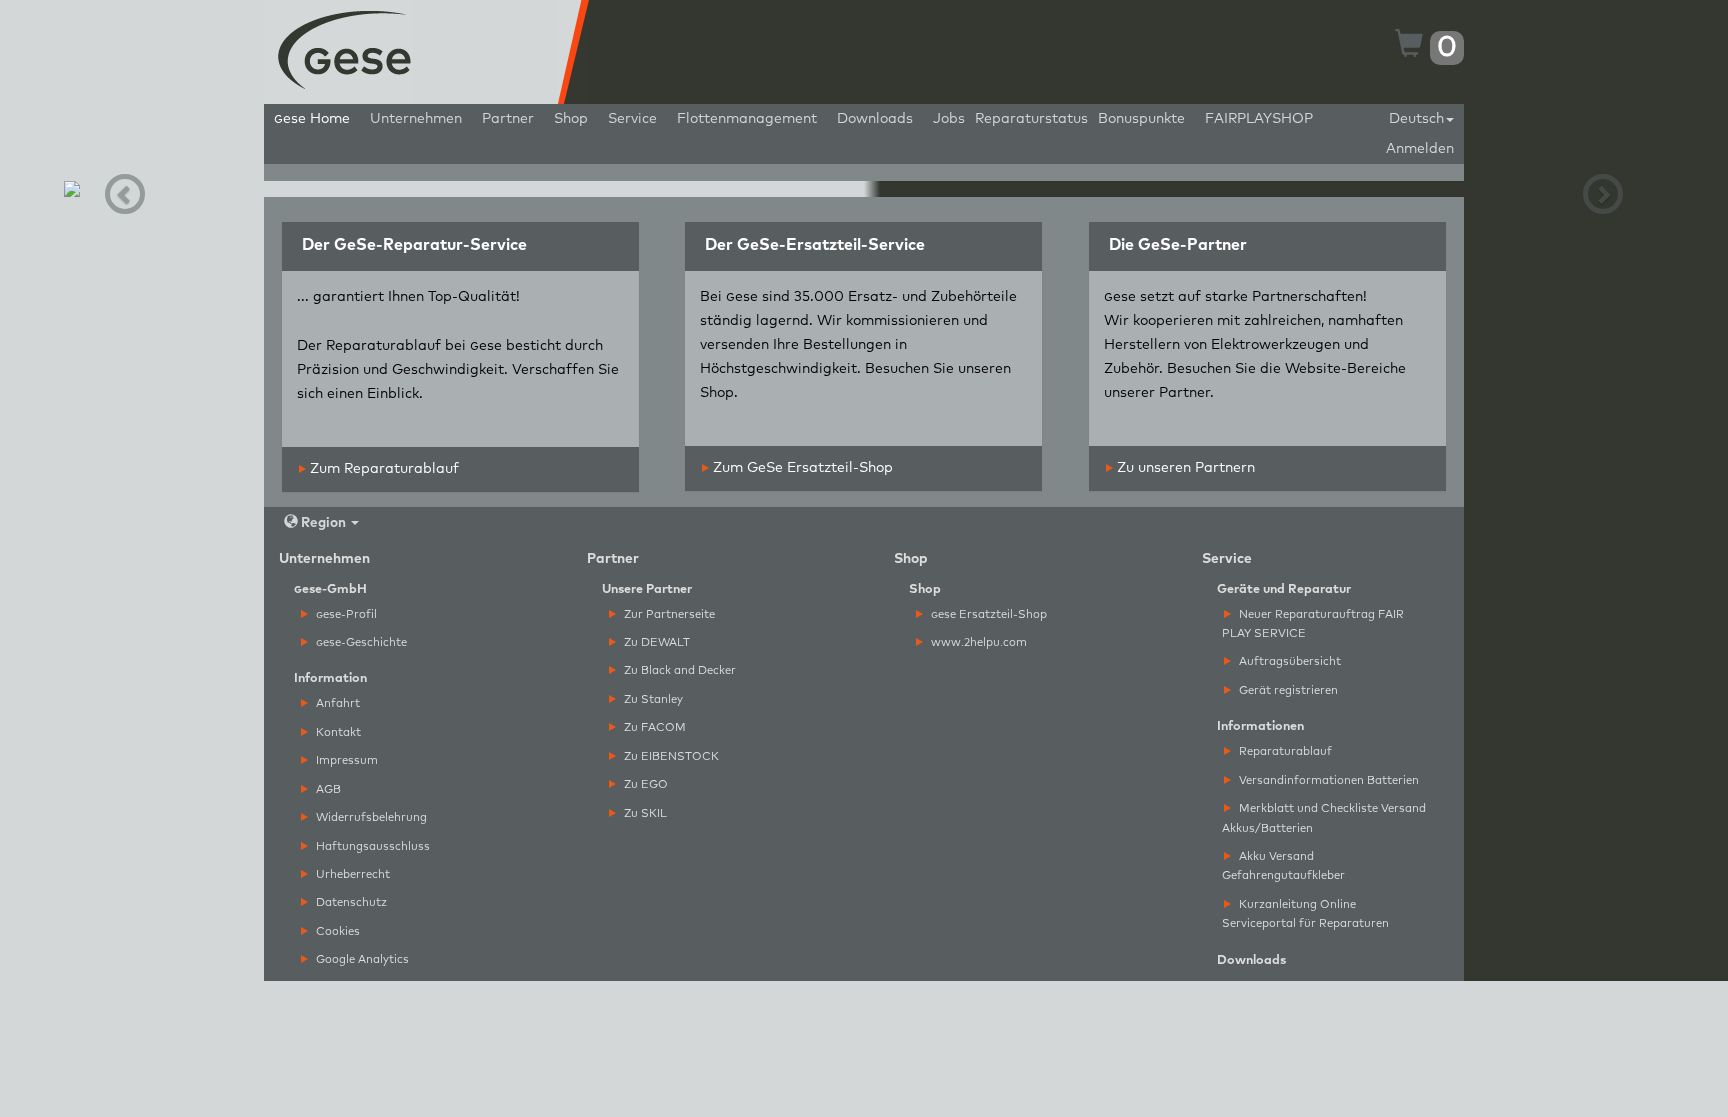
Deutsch (1416, 119)
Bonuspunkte (1141, 119)
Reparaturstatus (1031, 119)
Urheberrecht (351, 874)
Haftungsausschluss (371, 846)
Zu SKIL (644, 813)
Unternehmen (416, 119)
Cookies (336, 931)
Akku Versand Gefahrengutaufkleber (1283, 866)
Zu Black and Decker (678, 670)
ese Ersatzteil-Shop (989, 614)
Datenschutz (350, 902)
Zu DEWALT (655, 642)
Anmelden (1420, 149)
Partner (508, 119)
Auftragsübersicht (1288, 661)
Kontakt (337, 732)
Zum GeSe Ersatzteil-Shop (801, 468)
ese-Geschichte (361, 642)
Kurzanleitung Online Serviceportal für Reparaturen (1305, 914)
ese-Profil (346, 614)
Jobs (949, 119)
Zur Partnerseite (668, 614)
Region (323, 523)
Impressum (345, 760)
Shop (571, 119)
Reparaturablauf (1284, 751)
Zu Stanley (652, 699)
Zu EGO (644, 784)
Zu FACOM (653, 727)
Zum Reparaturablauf (382, 469)
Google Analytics (361, 959)
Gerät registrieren (1287, 690)
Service (632, 119)
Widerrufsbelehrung (370, 817)
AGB (327, 789)
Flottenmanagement (747, 119)
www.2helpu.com (977, 642)
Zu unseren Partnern (1184, 468)
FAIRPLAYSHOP (1259, 119)
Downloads (875, 119)
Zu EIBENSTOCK (670, 756)
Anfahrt (336, 703)
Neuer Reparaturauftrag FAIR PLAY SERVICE (1313, 624)
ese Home (312, 119)
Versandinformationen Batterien (1327, 780)
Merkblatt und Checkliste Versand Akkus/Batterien (1324, 818)
